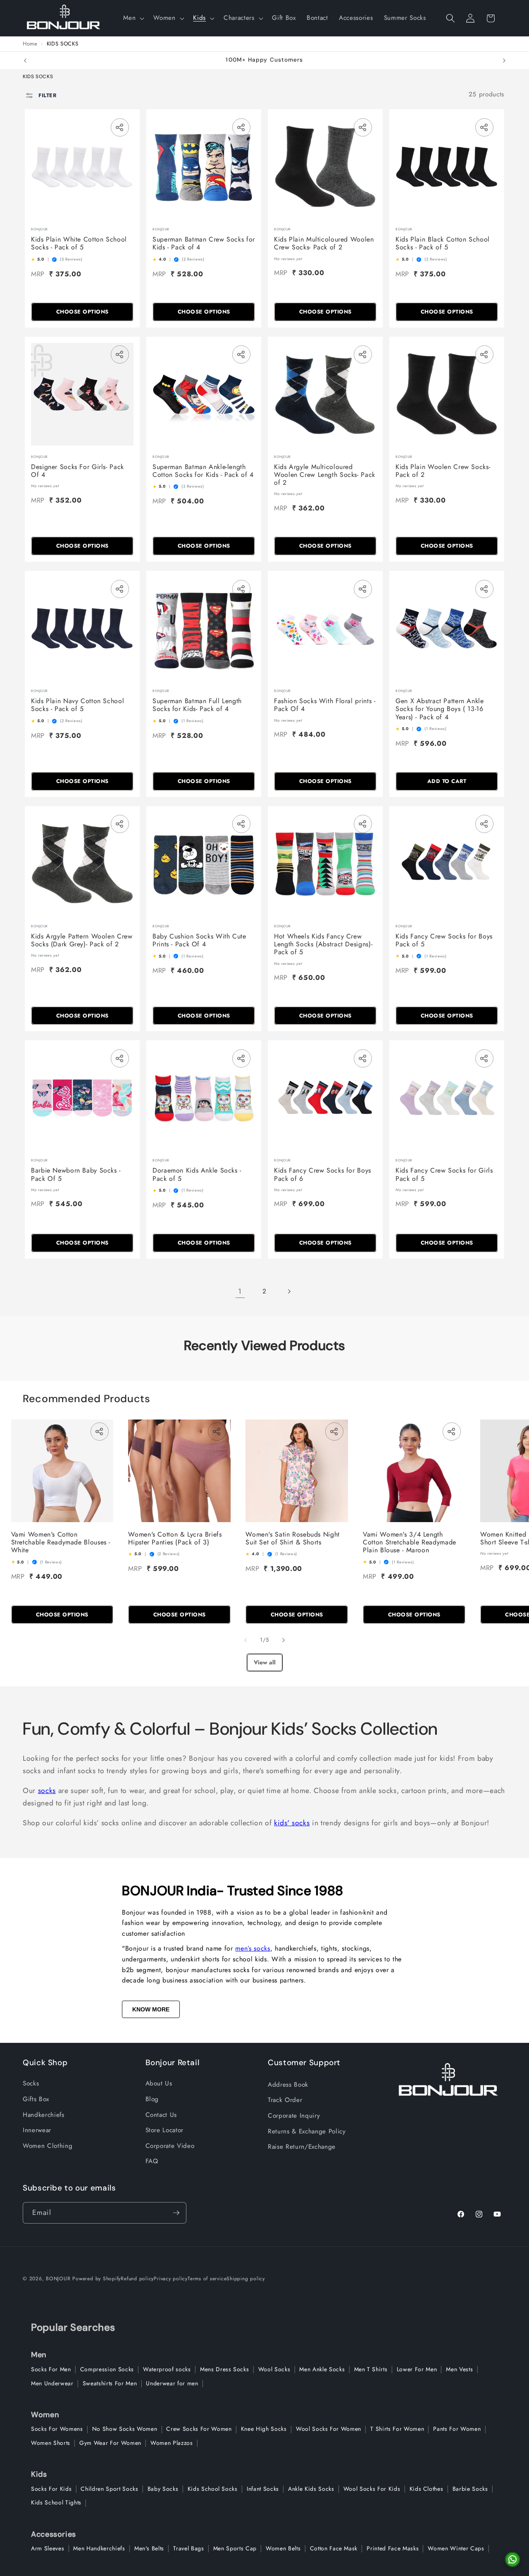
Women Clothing (48, 2146)
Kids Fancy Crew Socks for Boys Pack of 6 (323, 1174)
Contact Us (161, 2115)
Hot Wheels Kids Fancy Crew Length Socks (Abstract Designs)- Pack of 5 (323, 944)
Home (30, 44)
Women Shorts (51, 2443)
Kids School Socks (213, 2489)
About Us (159, 2083)
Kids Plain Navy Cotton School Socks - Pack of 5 (77, 705)
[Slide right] (284, 1640)
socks (47, 1791)
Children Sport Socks (109, 2489)
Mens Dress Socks (225, 2369)
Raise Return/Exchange (302, 2147)
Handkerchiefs (44, 2115)
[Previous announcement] (25, 60)
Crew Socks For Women (199, 2429)
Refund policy (137, 2279)
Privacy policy (171, 2279)
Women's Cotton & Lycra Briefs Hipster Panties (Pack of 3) (175, 1538)
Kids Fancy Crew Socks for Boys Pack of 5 (444, 940)
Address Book (288, 2085)
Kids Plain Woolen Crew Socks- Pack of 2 (443, 471)
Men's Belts (149, 2548)
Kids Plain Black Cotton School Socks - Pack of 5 (443, 243)
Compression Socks (107, 2369)
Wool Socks (274, 2369)
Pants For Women (457, 2429)
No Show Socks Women (125, 2429)
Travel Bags (188, 2548)
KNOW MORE (151, 2009)
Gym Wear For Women (110, 2443)
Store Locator (165, 2130)
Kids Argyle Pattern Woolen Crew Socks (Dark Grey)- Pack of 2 (82, 940)
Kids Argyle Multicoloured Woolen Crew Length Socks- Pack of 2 (325, 475)
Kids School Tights (56, 2502)
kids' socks (292, 1823)
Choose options (82, 312)
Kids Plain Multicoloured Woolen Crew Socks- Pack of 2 (324, 243)
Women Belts (283, 2548)
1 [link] (240, 1291)
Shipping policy (246, 2279)
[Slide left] (245, 1640)
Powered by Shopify (97, 2279)
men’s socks (253, 1948)
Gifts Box (36, 2099)
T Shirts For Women (397, 2429)
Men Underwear (52, 2383)
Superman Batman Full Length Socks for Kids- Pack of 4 (197, 705)
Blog (152, 2099)
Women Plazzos (172, 2443)
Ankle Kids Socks (311, 2489)
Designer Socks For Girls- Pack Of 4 (77, 471)
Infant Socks (263, 2489)
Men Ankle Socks (322, 2369)
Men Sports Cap (235, 2548)
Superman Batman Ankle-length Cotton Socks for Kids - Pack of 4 (203, 471)
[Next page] (289, 1291)
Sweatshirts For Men (110, 2383)
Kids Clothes (427, 2489)
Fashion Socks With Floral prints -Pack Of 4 (325, 705)
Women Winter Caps (456, 2548)
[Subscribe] (176, 2213)
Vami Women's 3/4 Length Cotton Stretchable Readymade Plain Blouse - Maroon (410, 1542)
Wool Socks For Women (329, 2429)
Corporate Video (170, 2146)
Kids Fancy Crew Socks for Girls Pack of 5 (444, 1174)
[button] (133, 18)
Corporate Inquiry (294, 2116)
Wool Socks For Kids (372, 2489)
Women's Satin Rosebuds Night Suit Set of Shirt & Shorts (293, 1538)
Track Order (285, 2100)
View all (265, 1662)
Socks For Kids (51, 2489)
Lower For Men (417, 2369)
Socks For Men (51, 2369)
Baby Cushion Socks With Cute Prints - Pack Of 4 (199, 940)
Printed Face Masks (393, 2548)
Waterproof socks (167, 2369)
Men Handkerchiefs (99, 2548)
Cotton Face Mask (334, 2548)
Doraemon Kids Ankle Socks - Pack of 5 (197, 1174)
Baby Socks (163, 2489)
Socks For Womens (57, 2429)
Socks (31, 2083)
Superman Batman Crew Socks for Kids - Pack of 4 (204, 243)
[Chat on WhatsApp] (512, 2559)
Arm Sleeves (48, 2548)
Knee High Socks (264, 2429)
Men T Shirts (371, 2369)
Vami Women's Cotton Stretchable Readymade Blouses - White (61, 1542)
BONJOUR (58, 2279)
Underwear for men (172, 2383)
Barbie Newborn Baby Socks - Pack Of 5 (76, 1174)
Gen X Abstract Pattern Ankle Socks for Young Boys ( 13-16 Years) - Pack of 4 (440, 709)
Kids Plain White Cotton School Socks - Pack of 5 (79, 243)
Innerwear (37, 2130)
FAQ (152, 2161)
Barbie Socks (470, 2489)
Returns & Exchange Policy (307, 2131)
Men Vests (459, 2369)
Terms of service (207, 2279)
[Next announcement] (504, 60)
